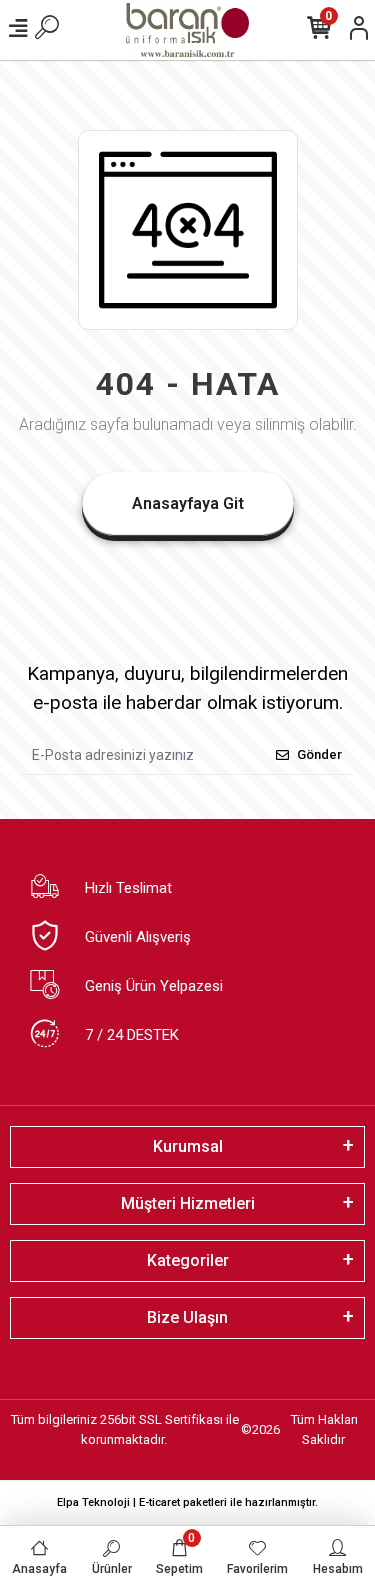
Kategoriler (188, 1260)
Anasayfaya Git (188, 503)
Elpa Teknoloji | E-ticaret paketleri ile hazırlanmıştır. (187, 1502)
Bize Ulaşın (187, 1317)
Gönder (319, 754)
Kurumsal (188, 1146)
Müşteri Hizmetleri (188, 1203)
